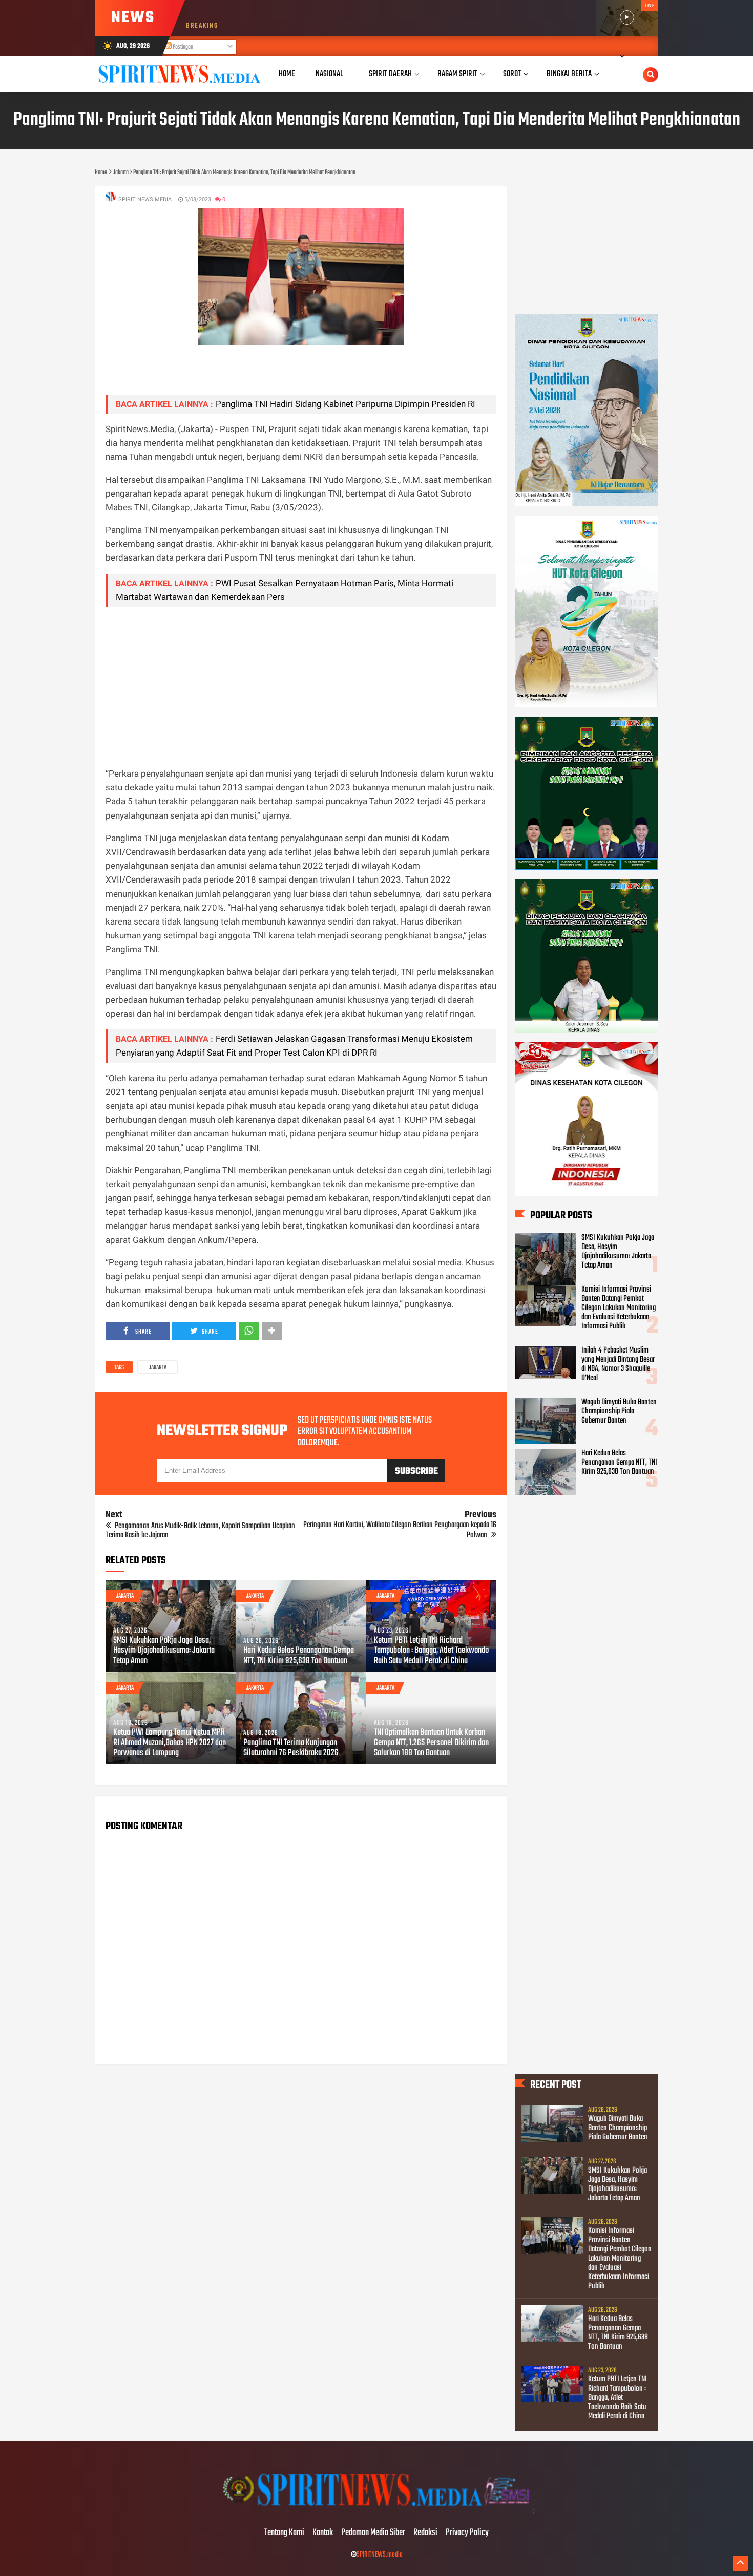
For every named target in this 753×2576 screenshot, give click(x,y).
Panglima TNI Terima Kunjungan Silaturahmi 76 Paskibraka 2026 (291, 1748)
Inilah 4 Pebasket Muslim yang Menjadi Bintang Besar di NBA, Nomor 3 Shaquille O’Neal (618, 1364)
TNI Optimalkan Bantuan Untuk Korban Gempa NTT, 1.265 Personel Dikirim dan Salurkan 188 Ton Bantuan (431, 1743)
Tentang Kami (284, 2533)
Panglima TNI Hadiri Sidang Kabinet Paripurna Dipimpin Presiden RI (346, 404)
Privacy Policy (467, 2533)
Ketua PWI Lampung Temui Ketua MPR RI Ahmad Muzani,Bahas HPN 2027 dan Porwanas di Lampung (170, 1743)
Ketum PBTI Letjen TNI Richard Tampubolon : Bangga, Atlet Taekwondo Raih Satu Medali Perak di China (431, 1651)
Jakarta (158, 1368)
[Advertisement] (301, 686)
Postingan (182, 47)
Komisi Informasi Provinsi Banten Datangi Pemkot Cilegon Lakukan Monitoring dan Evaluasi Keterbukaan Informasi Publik (619, 1308)
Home (287, 74)
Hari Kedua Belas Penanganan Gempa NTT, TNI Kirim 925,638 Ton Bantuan (299, 1656)
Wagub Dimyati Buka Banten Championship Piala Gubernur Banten (619, 1411)
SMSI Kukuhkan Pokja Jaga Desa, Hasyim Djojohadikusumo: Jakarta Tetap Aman (164, 1651)
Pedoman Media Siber (373, 2533)
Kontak (323, 2533)
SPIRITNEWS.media (380, 2555)
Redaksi (425, 2533)
